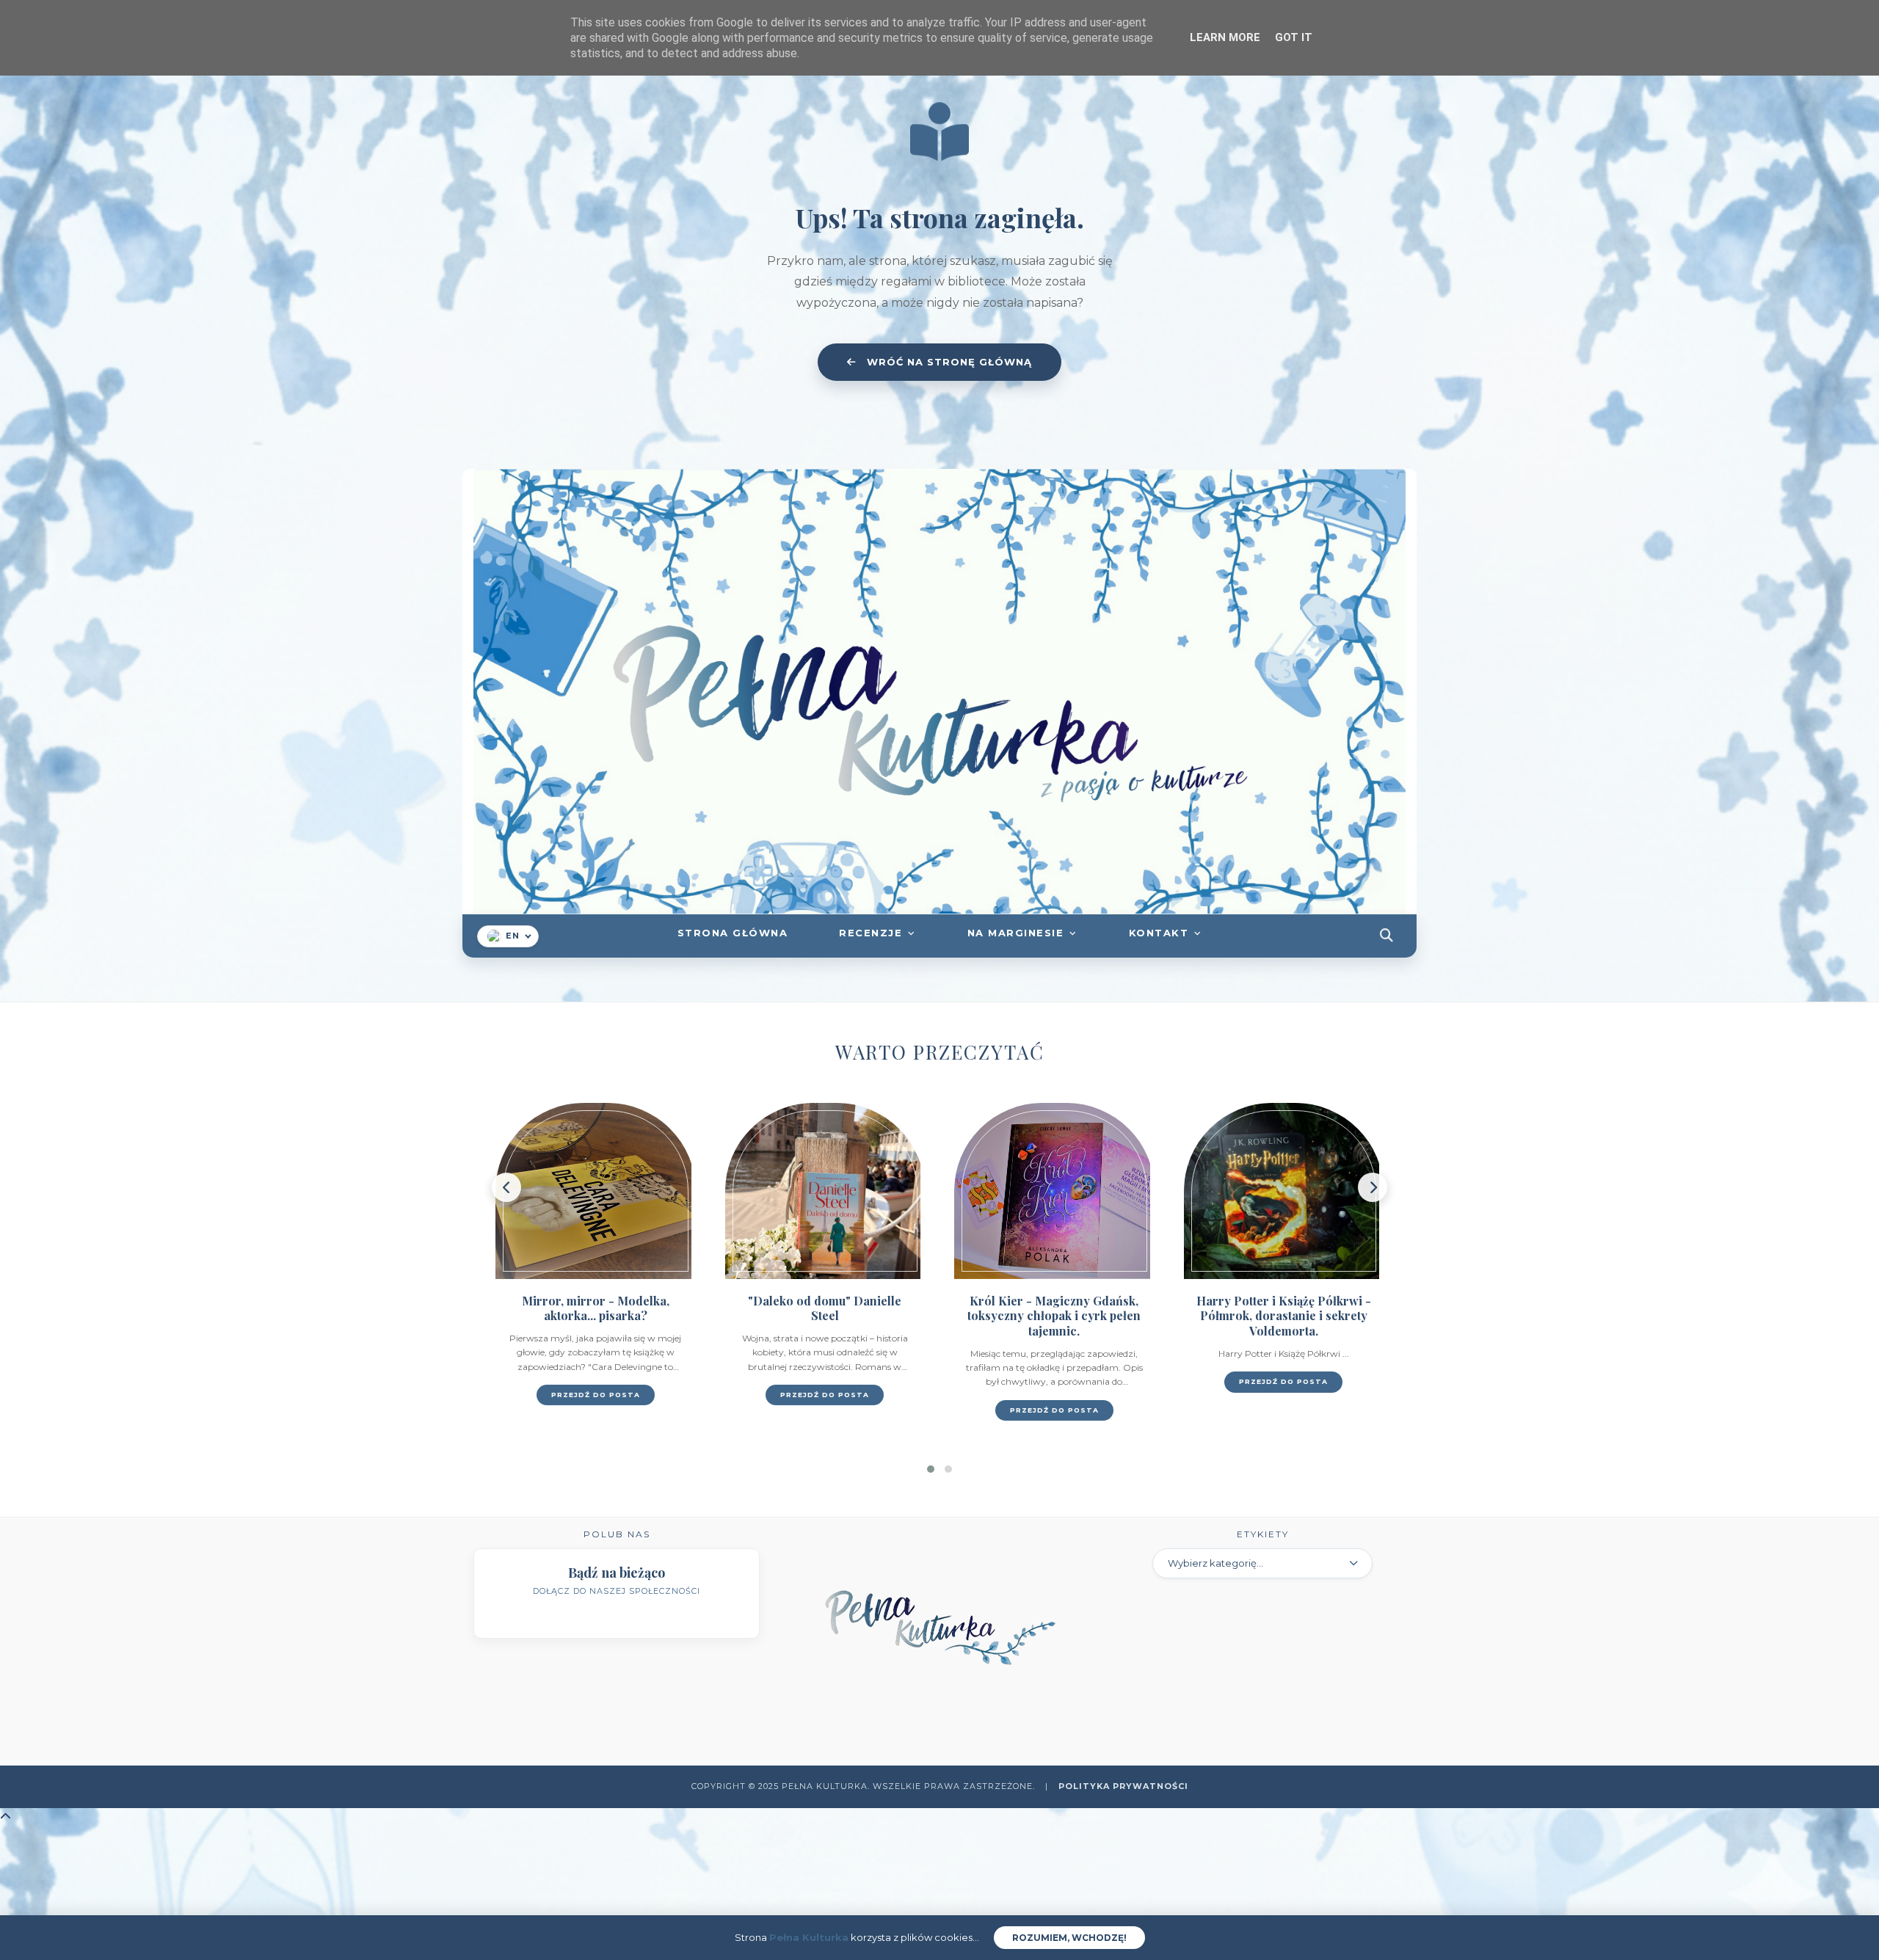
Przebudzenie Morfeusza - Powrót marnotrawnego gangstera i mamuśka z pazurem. (1284, 1323)
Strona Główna (733, 933)
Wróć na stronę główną (948, 362)
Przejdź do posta (596, 1395)
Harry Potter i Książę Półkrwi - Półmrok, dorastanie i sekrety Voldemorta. (1055, 1316)
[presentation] (506, 1187)
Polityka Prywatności (1123, 1786)
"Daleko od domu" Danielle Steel (596, 1308)
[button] (931, 1469)
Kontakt (1159, 933)
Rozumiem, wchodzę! (1069, 1938)
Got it (1294, 37)
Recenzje (871, 933)
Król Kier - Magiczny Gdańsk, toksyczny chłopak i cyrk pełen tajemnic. (825, 1316)
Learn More (1225, 37)
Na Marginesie (1016, 933)
